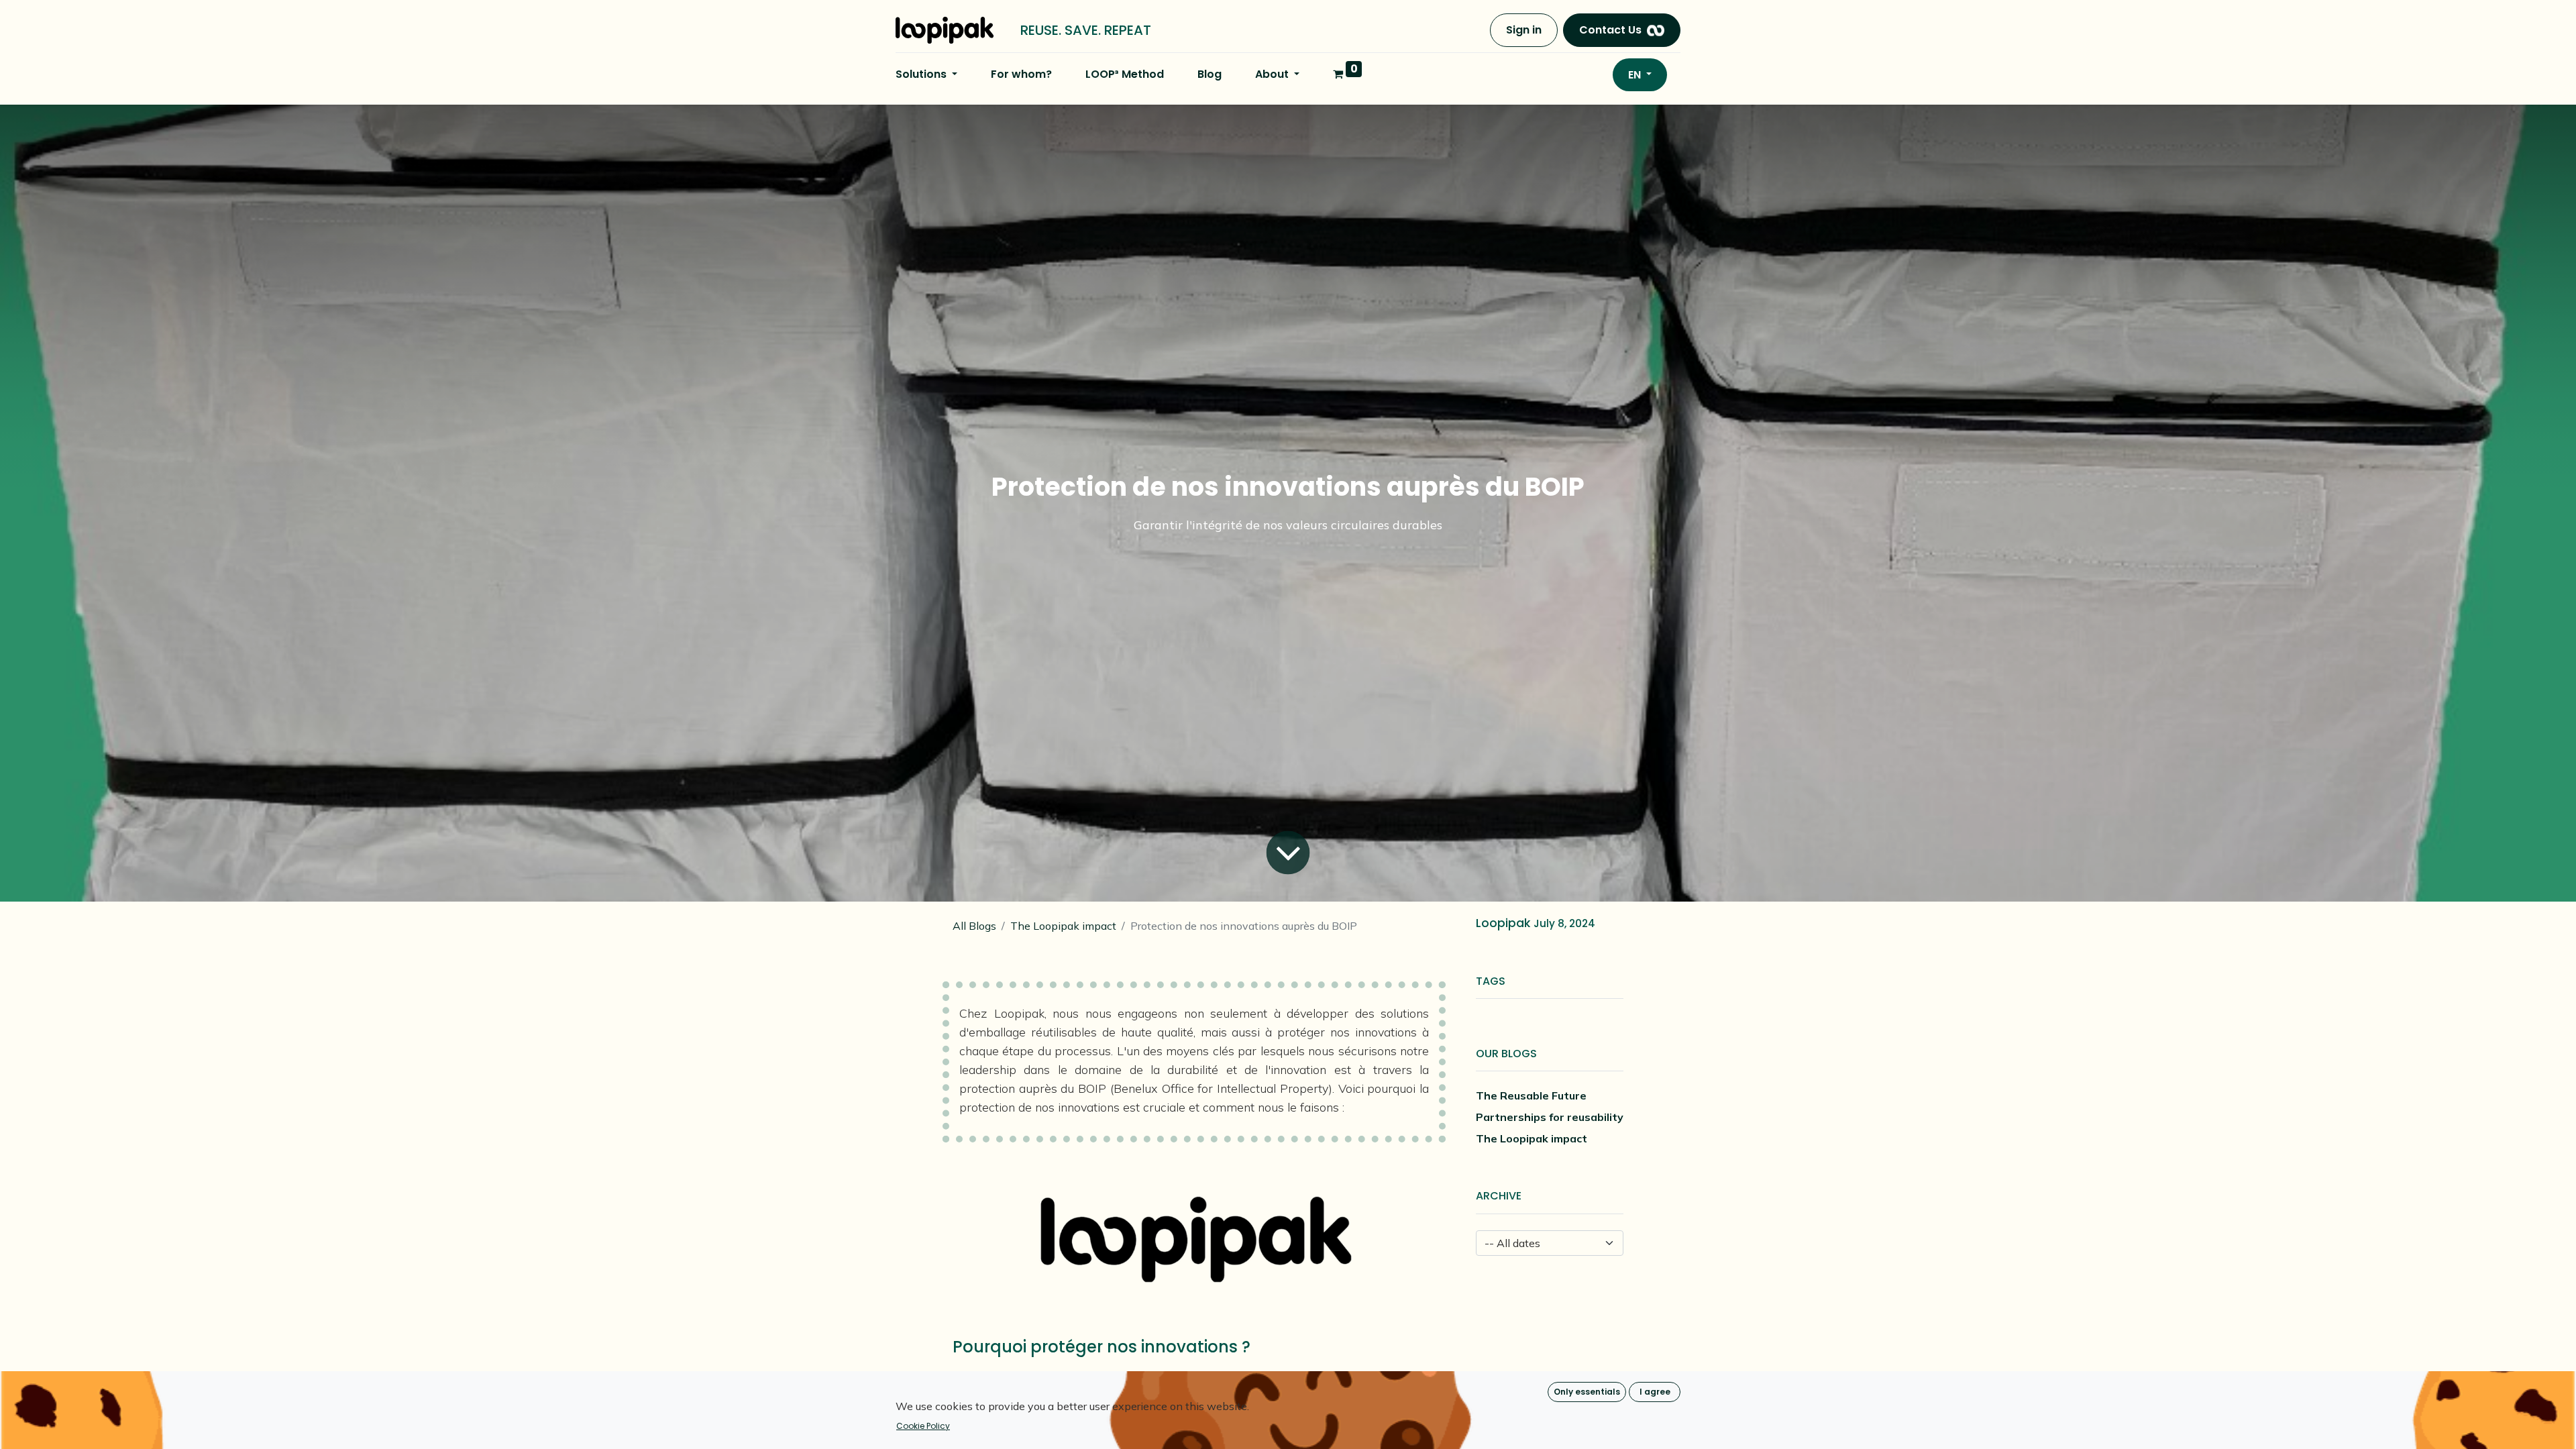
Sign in (1524, 30)
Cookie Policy (923, 1426)
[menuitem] (1021, 74)
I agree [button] (1655, 1392)
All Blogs (974, 926)
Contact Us (1610, 30)
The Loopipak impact (1063, 926)
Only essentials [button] (1587, 1392)
